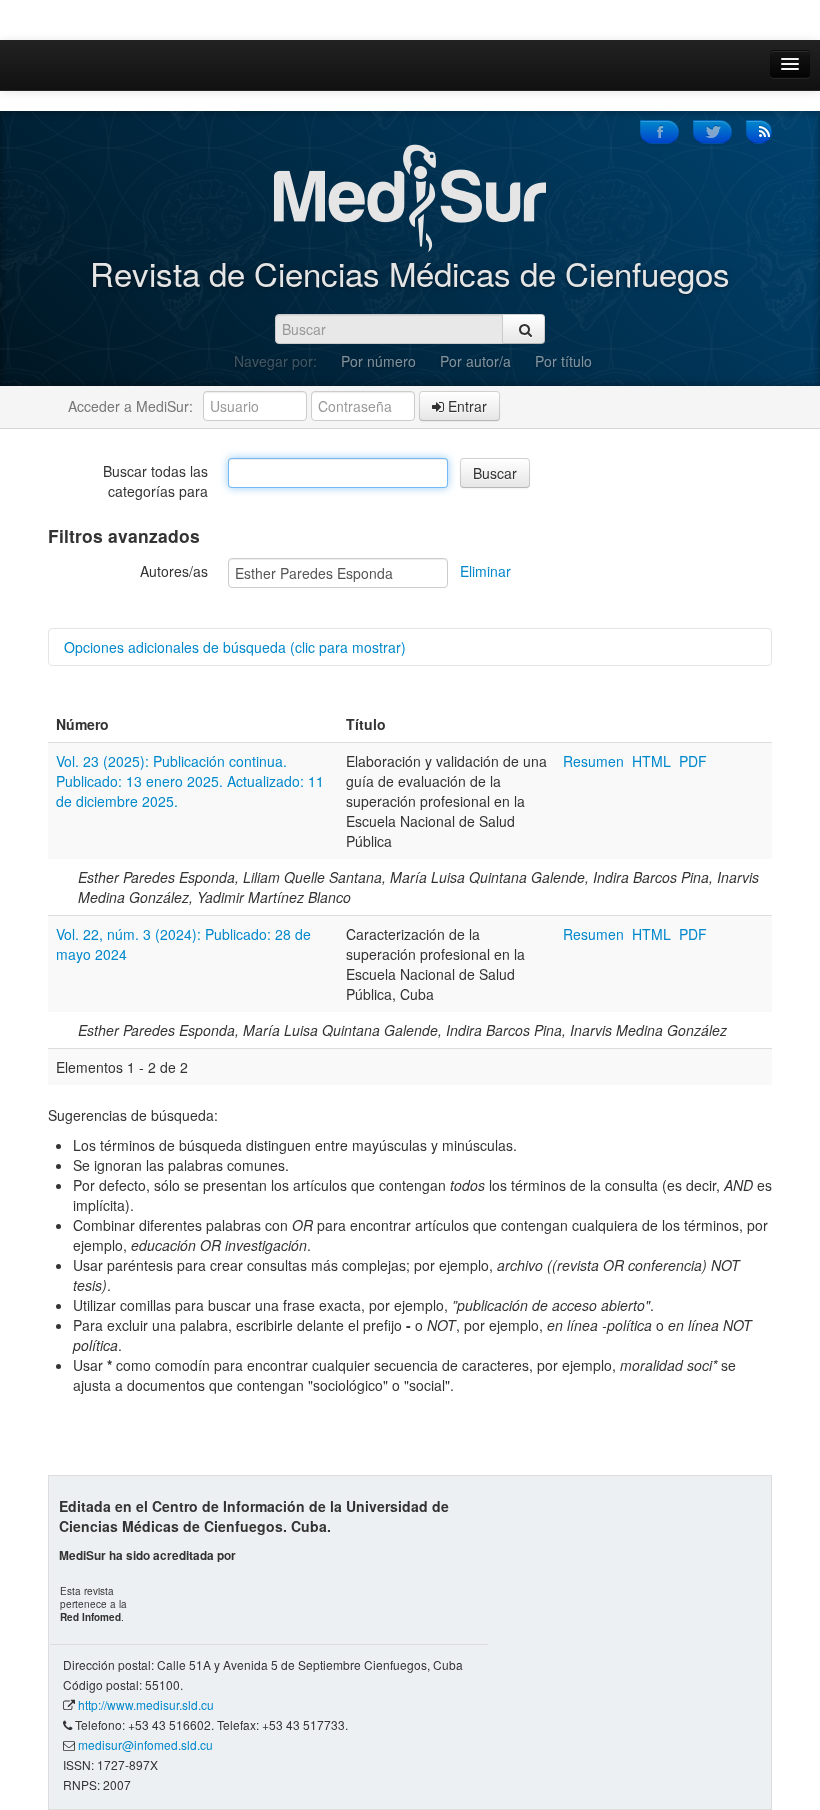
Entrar (465, 406)
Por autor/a (475, 361)
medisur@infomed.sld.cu (145, 1744)
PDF (693, 761)
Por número (378, 361)
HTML (651, 761)
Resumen (595, 761)
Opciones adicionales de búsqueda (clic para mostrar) (235, 647)
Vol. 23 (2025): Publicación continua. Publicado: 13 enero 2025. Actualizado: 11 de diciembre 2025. (190, 781)
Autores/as (174, 571)
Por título (563, 361)
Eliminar (485, 571)
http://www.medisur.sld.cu (146, 1704)
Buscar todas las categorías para (155, 481)
